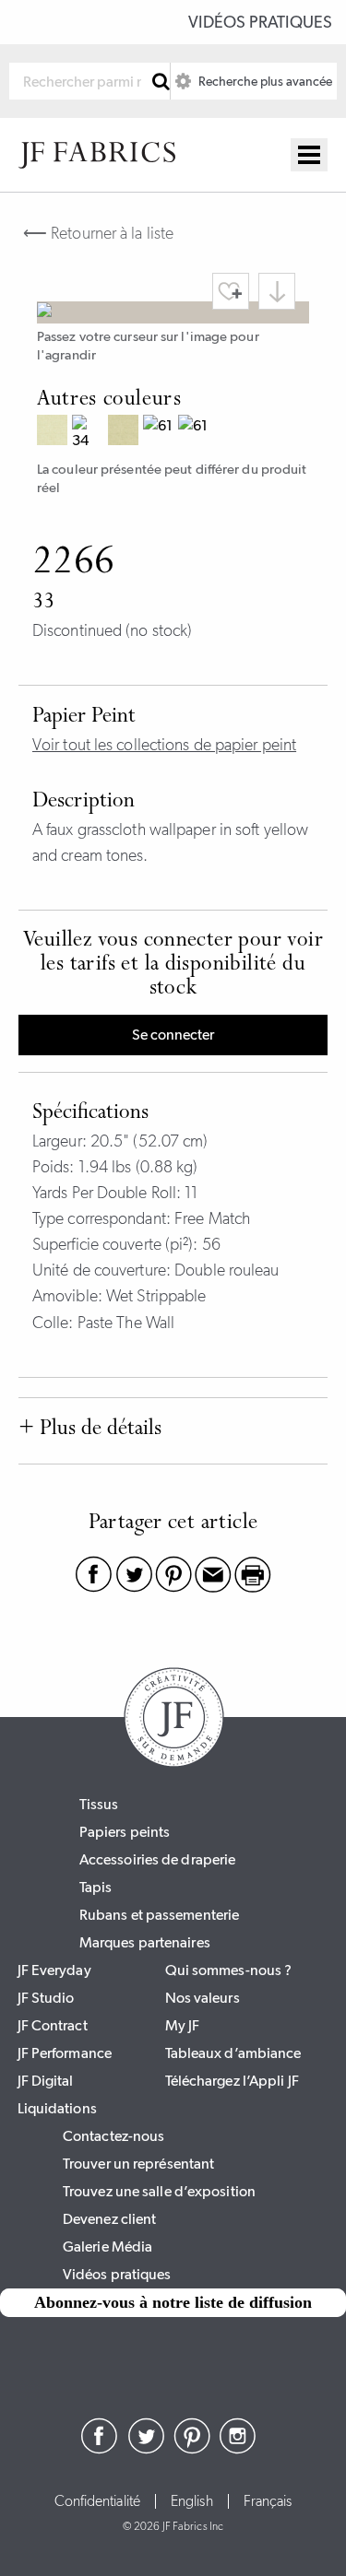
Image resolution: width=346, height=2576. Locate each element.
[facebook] (100, 2449)
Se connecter (173, 1035)
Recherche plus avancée (264, 81)
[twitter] (146, 2449)
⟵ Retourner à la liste (98, 233)
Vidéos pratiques (260, 22)
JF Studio (46, 1998)
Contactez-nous (113, 2136)
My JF (183, 2025)
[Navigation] (309, 155)
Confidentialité (98, 2501)
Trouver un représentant (138, 2164)
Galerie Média (107, 2247)
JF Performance (65, 2053)
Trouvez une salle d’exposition (159, 2191)
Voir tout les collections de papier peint (164, 745)
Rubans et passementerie (159, 1915)
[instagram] (238, 2449)
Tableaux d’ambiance (233, 2053)
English (192, 2501)
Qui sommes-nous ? (229, 1970)
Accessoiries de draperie (157, 1859)
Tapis (96, 1887)
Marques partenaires (145, 1942)
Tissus (99, 1804)
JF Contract (53, 2025)
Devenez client (109, 2219)
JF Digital (46, 2081)
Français (268, 2501)
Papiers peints (125, 1832)
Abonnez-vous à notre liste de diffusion (173, 2302)
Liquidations (57, 2108)
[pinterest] (192, 2449)
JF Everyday (54, 1970)
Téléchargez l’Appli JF (232, 2081)
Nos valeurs (203, 1998)
